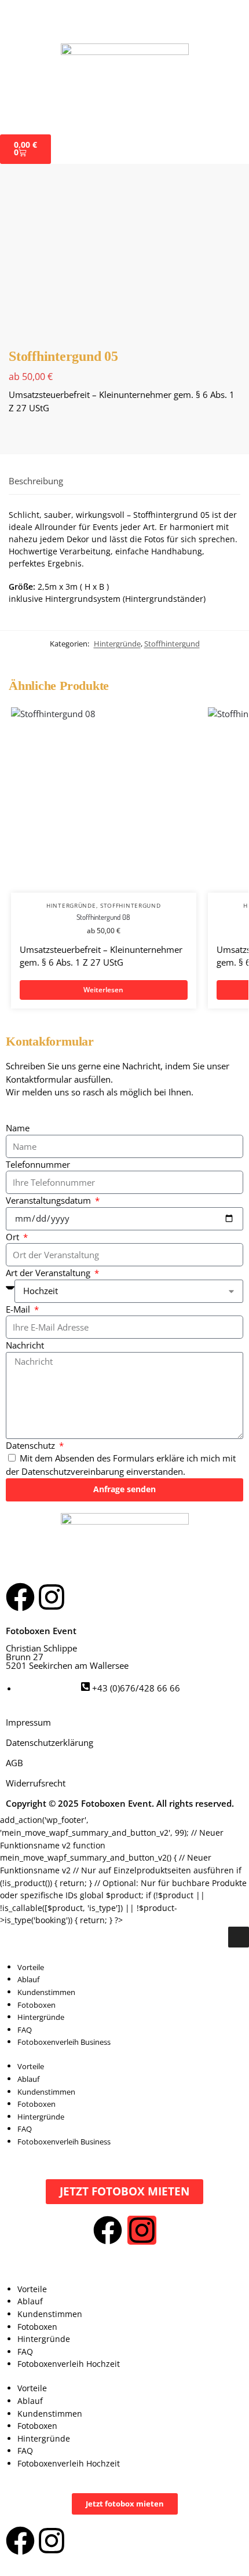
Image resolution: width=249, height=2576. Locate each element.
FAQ (25, 2030)
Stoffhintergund (172, 644)
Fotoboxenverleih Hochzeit (69, 2364)
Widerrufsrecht (36, 1783)
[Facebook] (20, 1597)
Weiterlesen (103, 990)
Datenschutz (32, 1445)
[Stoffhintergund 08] (104, 800)
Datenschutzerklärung (50, 1742)
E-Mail (19, 1309)
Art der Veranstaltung (49, 1273)
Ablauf (28, 1979)
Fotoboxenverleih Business (64, 2042)
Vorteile (31, 1967)
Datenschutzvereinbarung (73, 1471)
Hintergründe (117, 644)
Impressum (28, 1722)
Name (18, 1128)
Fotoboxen (36, 2005)
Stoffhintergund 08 (103, 917)
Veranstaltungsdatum (50, 1200)
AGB (14, 1763)
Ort (14, 1237)
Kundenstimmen (46, 1992)
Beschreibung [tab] (36, 481)
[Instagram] (52, 1597)
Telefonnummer (38, 1164)
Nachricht (25, 1345)
